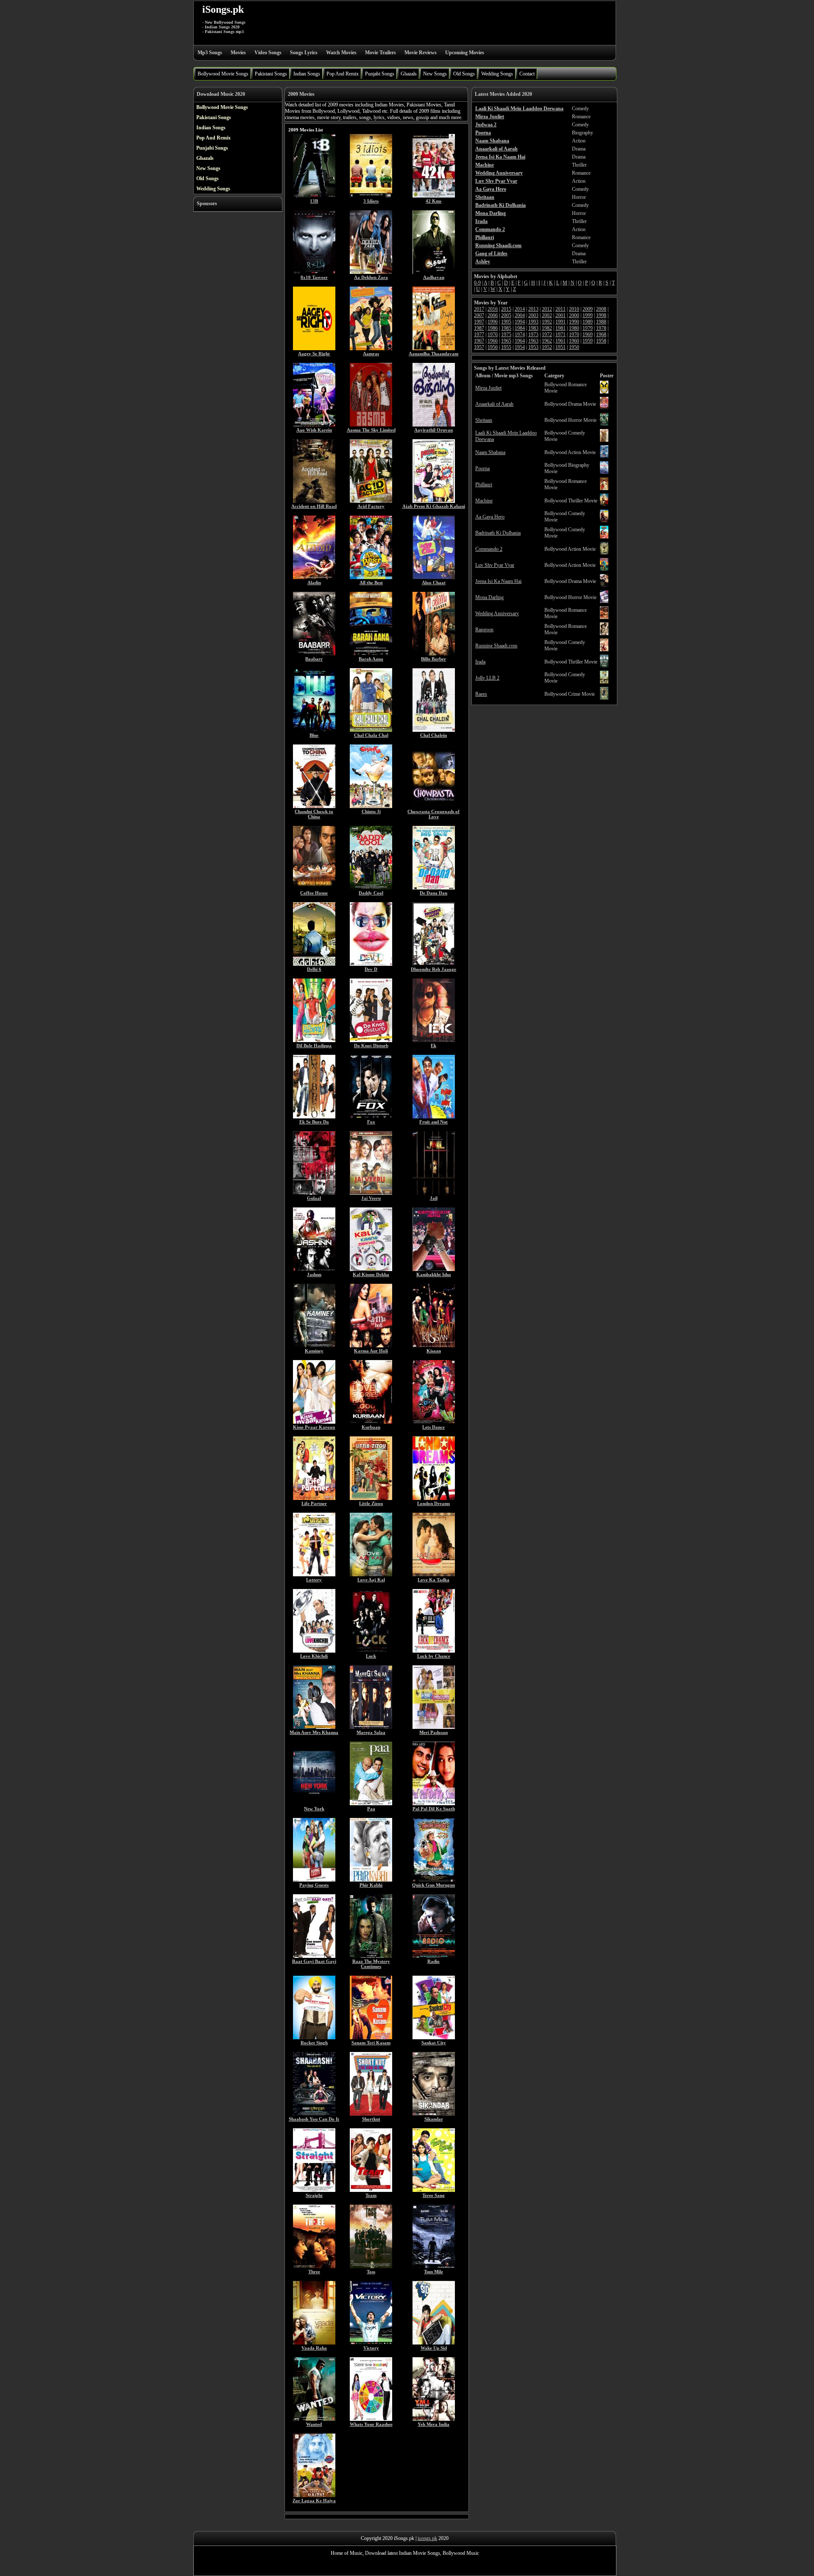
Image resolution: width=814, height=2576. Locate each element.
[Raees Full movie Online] (604, 698)
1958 (601, 341)
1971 (560, 335)
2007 (479, 315)
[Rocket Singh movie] (314, 2038)
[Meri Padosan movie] (434, 1727)
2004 (520, 315)
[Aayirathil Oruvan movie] (434, 425)
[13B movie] (314, 196)
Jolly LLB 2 (487, 678)
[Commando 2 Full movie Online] (604, 553)
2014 (520, 309)
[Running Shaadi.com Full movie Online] (604, 650)
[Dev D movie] (371, 964)
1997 (479, 322)
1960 (574, 341)
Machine (484, 501)
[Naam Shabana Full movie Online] (604, 456)
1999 (588, 315)
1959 (588, 341)
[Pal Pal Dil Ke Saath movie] (434, 1804)
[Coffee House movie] (314, 888)
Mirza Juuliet (488, 388)
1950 (574, 347)
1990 (574, 322)
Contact (527, 74)
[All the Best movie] (371, 577)
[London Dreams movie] (434, 1498)
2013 (533, 309)
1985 (506, 328)
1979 (588, 328)
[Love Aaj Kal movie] (371, 1575)
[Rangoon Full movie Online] (604, 633)
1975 (506, 335)
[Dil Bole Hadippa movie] (314, 1040)
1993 (533, 322)
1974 (520, 335)
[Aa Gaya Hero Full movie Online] (604, 521)
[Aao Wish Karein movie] (314, 425)
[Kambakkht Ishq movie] (434, 1269)
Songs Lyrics (304, 53)
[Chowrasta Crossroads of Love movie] (434, 806)
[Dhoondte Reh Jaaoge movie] (434, 964)
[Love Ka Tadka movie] (434, 1575)
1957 (479, 347)
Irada (480, 662)
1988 (601, 322)
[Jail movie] (434, 1193)
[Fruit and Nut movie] (434, 1117)
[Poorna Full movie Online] (604, 472)
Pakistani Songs (271, 74)
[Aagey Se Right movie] (314, 348)
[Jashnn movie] (314, 1269)
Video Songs (268, 53)
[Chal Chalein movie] (434, 730)
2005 (506, 315)
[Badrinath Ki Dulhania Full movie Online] (604, 537)
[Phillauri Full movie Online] (604, 488)
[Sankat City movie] (434, 2038)
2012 (547, 309)
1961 (560, 341)
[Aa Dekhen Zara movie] (371, 272)
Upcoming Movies (465, 53)
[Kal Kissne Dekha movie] (371, 1269)
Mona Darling (489, 597)
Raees (481, 694)
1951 (560, 347)
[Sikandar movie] (434, 2114)
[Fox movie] (371, 1117)
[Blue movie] (314, 730)
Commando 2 (489, 549)
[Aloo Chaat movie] (434, 577)
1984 (520, 328)
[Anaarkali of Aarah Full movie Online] (604, 408)
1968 (601, 335)
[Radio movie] (434, 1956)
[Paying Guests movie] (314, 1880)
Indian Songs (307, 74)
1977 (479, 335)
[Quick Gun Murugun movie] (434, 1880)
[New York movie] (314, 1804)
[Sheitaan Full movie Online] (604, 424)
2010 (574, 309)
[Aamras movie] (371, 348)
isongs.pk (427, 2538)
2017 (479, 309)
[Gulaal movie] (314, 1193)
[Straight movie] (314, 2190)
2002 (547, 315)
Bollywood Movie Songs (223, 74)
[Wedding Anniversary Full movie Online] (604, 617)
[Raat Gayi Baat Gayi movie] (314, 1956)
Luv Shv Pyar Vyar (495, 565)
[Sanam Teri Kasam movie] (371, 2038)
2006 (493, 315)
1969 (588, 335)
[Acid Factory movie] (371, 501)
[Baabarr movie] (314, 654)
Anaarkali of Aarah (494, 404)
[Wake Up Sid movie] (434, 2343)
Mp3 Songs (210, 53)
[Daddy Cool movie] (371, 888)
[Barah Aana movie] (371, 654)
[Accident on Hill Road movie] (314, 501)
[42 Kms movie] (434, 196)
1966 (493, 341)
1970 (574, 335)
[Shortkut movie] (371, 2114)
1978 (601, 328)
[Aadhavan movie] (434, 272)
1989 (588, 322)
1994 (520, 322)
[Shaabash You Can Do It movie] (314, 2114)
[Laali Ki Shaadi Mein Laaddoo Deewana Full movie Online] (604, 440)
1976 (493, 335)
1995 (506, 322)
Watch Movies (341, 53)
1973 (533, 335)
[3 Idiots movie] (371, 196)
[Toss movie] (371, 2267)
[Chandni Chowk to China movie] (314, 806)
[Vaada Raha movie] (314, 2343)
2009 (588, 309)
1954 (520, 347)
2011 (560, 309)
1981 (560, 328)
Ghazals (409, 74)
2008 (601, 309)
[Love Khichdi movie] (314, 1651)
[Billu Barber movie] (434, 654)
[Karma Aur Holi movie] (371, 1346)
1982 (547, 328)
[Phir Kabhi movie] (371, 1880)
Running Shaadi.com (496, 646)
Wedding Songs (497, 74)
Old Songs (464, 74)
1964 (520, 341)
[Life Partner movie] (314, 1498)
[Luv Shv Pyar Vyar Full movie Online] (604, 569)
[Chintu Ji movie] (371, 806)
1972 (547, 335)
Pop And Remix (343, 74)
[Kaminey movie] (314, 1346)
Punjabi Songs (380, 74)
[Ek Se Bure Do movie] (314, 1117)
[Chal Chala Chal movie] (371, 730)
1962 (547, 341)
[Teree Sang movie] (434, 2190)
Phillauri (484, 485)
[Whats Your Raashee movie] (371, 2419)
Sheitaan (484, 420)
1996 (493, 322)
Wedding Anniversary (497, 613)
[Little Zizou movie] (371, 1498)
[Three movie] (314, 2267)
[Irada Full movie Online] (604, 666)
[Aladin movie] (314, 577)
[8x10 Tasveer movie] (314, 272)
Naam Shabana (490, 452)
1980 (574, 328)
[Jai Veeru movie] (371, 1193)
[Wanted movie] (314, 2419)
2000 (574, 315)
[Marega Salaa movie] (371, 1727)
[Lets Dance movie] (434, 1422)
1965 (506, 341)
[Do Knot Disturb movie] (371, 1040)
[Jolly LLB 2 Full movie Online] (604, 682)
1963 (533, 341)
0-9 (477, 283)
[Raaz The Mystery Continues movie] (371, 1956)
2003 (533, 315)
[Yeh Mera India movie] (434, 2419)
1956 (493, 347)
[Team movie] (371, 2190)
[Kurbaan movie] (371, 1422)
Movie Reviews (421, 53)
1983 (533, 328)
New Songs (435, 74)
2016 (493, 309)
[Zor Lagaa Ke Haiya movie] (314, 2495)
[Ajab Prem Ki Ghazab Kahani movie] (434, 501)
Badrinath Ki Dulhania (498, 533)
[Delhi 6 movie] (314, 964)
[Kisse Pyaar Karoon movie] (314, 1422)
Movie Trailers (381, 53)
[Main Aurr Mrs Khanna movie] (314, 1727)
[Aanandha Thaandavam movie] (434, 348)
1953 (533, 347)
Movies (238, 53)
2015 (506, 309)
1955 (506, 347)
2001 (560, 315)
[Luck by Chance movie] (434, 1651)
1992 (547, 322)
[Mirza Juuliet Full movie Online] (604, 392)
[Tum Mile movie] (434, 2267)
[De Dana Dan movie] (434, 888)
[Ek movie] (434, 1040)
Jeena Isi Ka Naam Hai (498, 581)
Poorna (482, 468)
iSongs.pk (223, 9)
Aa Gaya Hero (490, 517)
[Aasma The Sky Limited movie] (371, 425)
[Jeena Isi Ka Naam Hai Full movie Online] (604, 585)
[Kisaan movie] (434, 1346)
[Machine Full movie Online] (604, 505)
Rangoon (484, 630)
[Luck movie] (371, 1651)
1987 (479, 328)
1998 (601, 315)
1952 (547, 347)
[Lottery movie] (314, 1575)
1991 (560, 322)
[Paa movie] (371, 1804)
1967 (479, 341)
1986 (493, 328)
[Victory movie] (371, 2343)
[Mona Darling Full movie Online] (604, 601)
